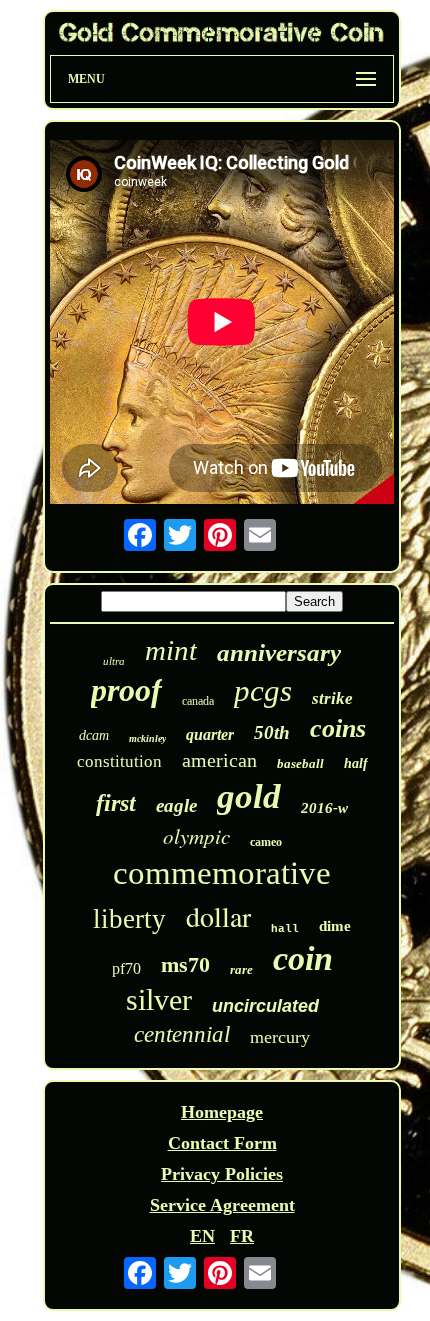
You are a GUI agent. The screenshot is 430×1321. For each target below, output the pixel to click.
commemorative (222, 873)
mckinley (147, 738)
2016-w (324, 808)
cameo (266, 842)
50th (272, 732)
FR (242, 1236)
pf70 (126, 968)
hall (285, 929)
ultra (114, 661)
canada (198, 701)
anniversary (279, 652)
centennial (182, 1034)
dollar (218, 916)
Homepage (222, 1112)
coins (338, 728)
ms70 (185, 964)
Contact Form (222, 1143)
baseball (300, 763)
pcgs (263, 690)
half (356, 763)
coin (303, 958)
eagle (176, 805)
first (116, 803)
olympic (196, 836)
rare (241, 969)
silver (159, 999)
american (219, 760)
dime (335, 926)
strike (332, 698)
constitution (119, 761)
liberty (129, 919)
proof (126, 690)
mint (171, 650)
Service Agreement (222, 1205)
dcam (94, 735)
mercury (280, 1037)
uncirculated (265, 1006)
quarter (210, 734)
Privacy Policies (222, 1174)
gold (249, 796)
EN (202, 1236)
